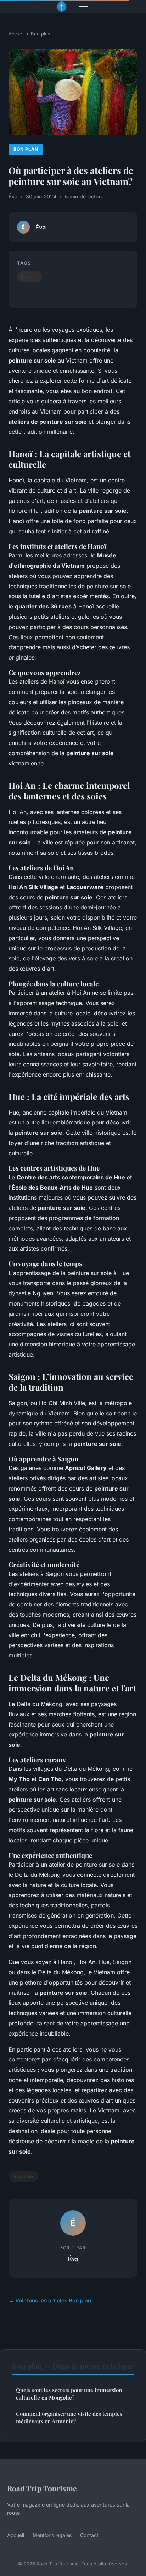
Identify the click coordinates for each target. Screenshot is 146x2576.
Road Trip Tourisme (42, 2488)
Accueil (16, 34)
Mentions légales (52, 2535)
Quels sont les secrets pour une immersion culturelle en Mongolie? (69, 2394)
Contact (89, 2535)
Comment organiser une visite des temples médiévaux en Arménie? (69, 2417)
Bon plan (41, 34)
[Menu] (84, 6)
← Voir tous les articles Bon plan (50, 2300)
